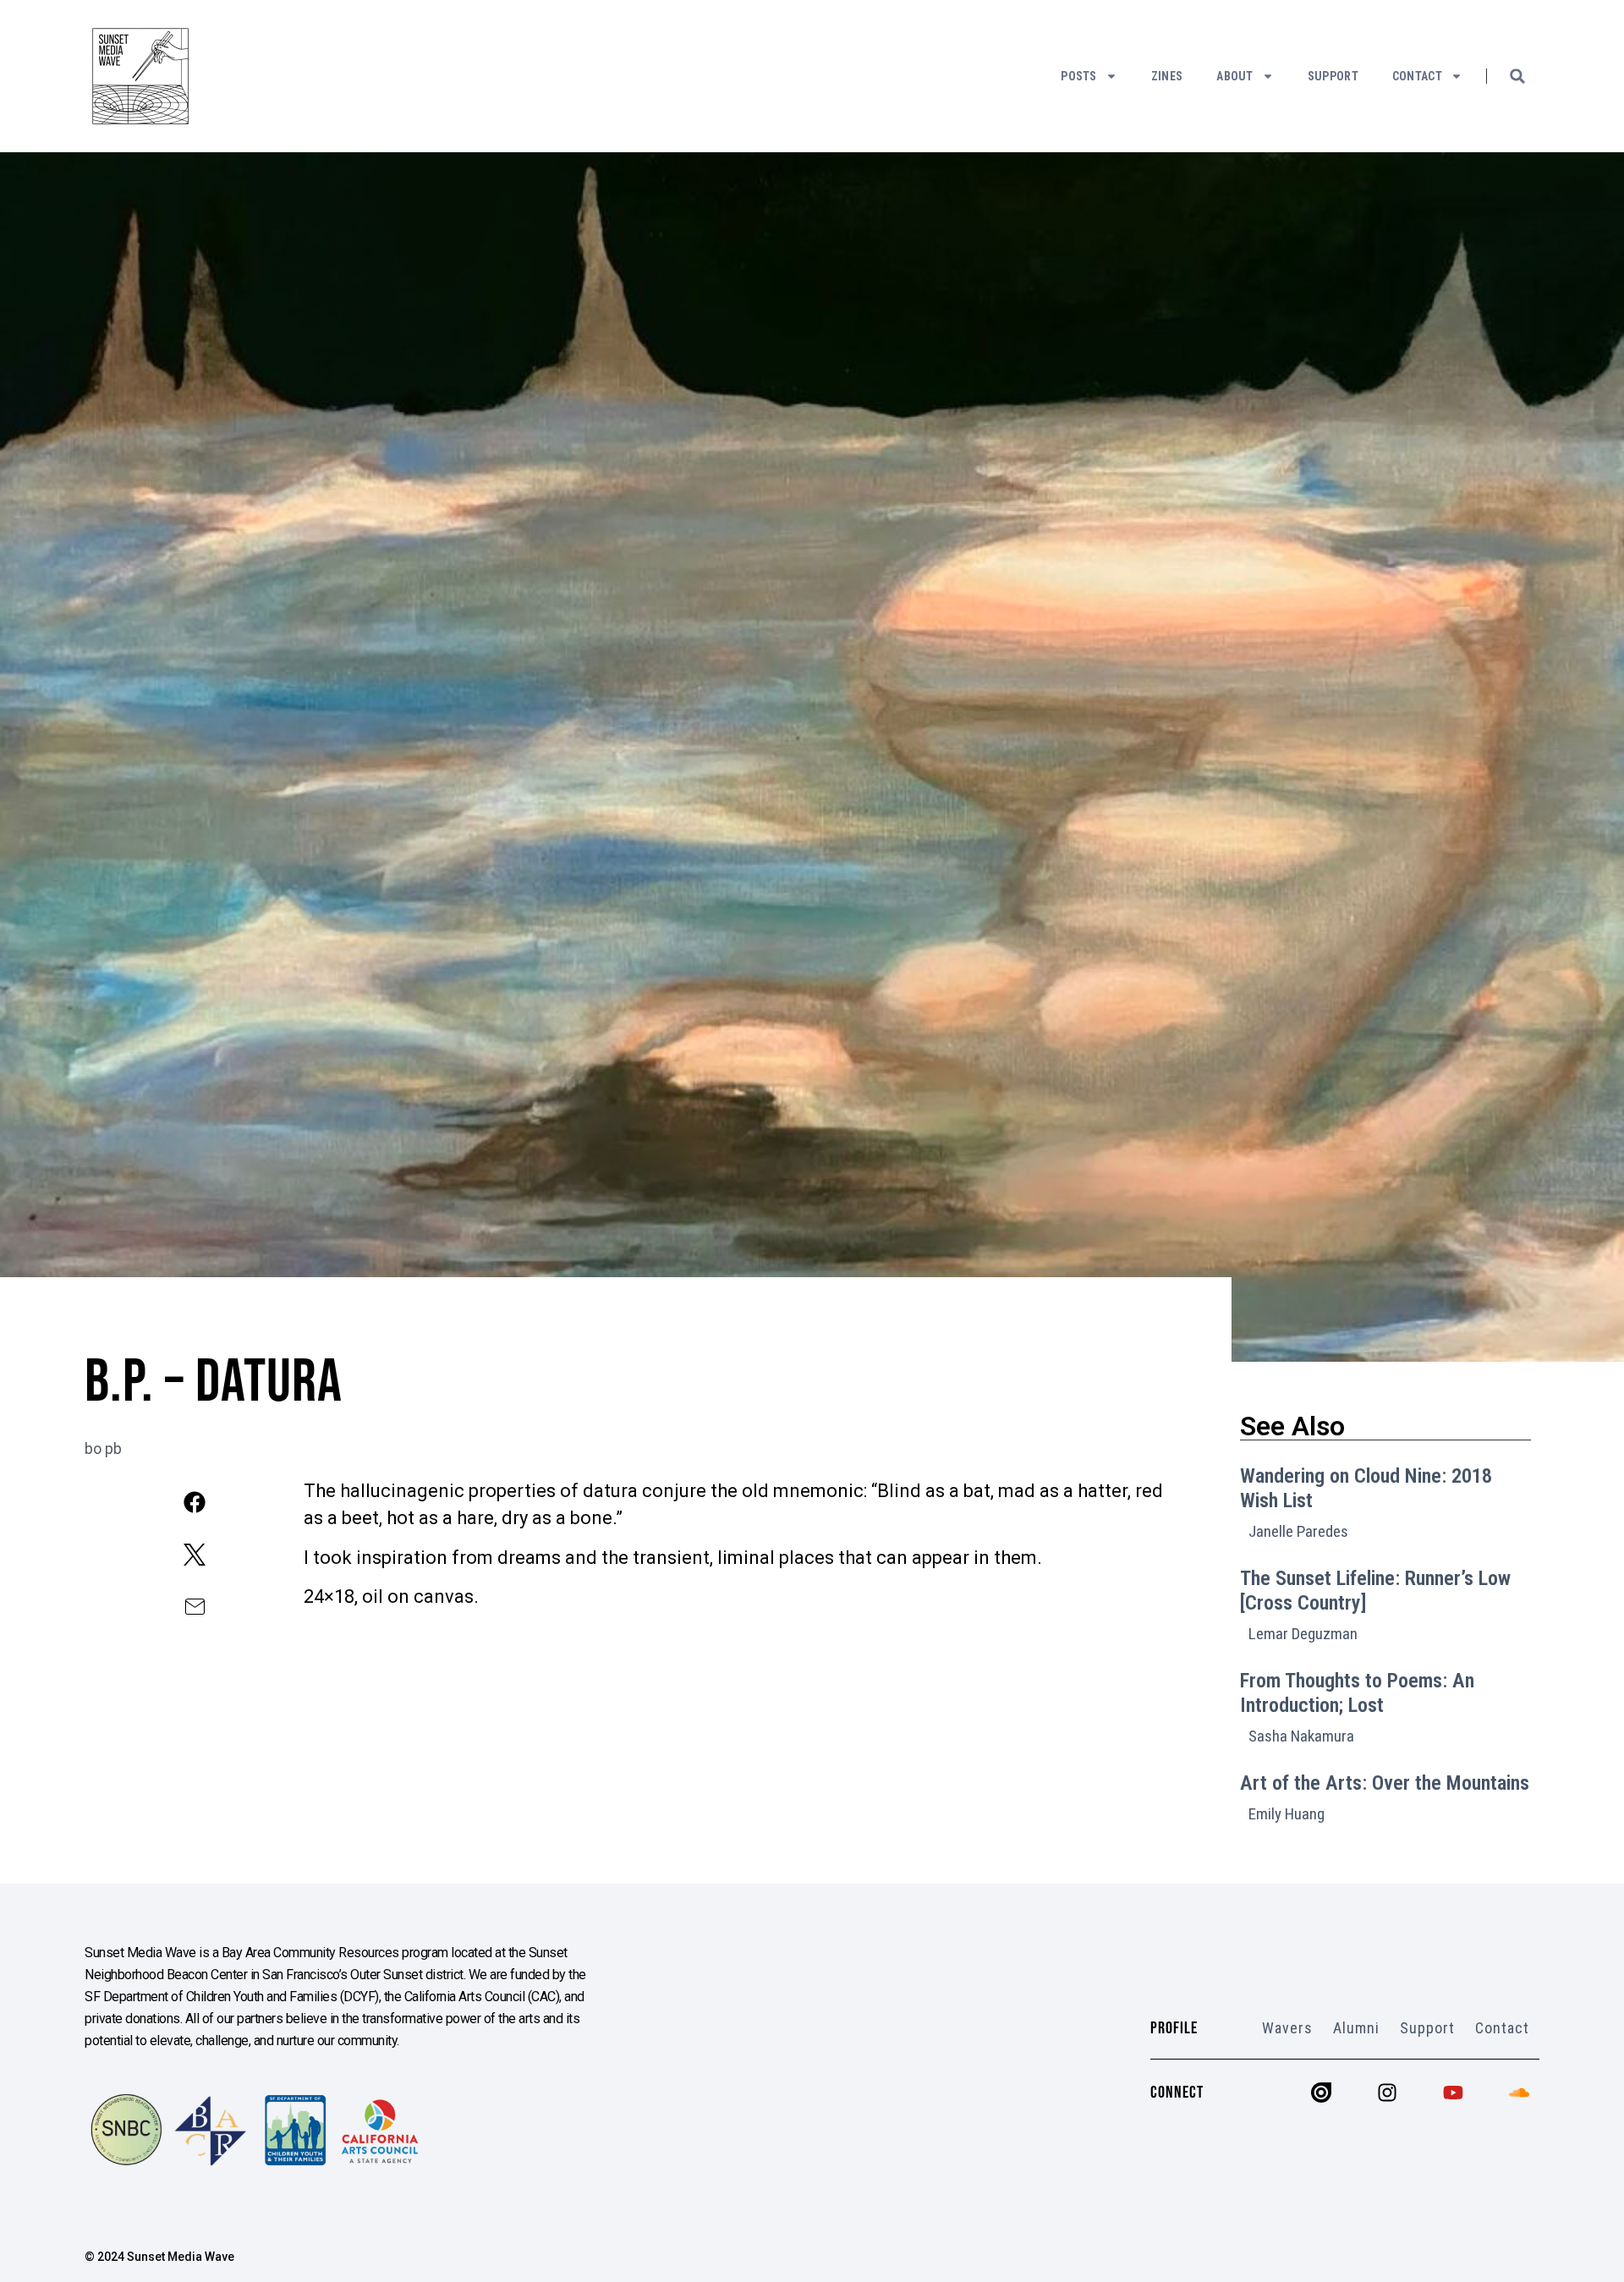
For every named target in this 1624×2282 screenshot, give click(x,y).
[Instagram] (1387, 2093)
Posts (1079, 76)
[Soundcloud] (1519, 2093)
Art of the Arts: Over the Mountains (1385, 1783)
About (1235, 76)
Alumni (1356, 2028)
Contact (1417, 76)
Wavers (1287, 2028)
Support (1333, 76)
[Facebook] (194, 1502)
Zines (1167, 76)
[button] (1517, 76)
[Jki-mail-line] (194, 1607)
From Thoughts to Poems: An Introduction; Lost (1357, 1693)
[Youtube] (1453, 2093)
